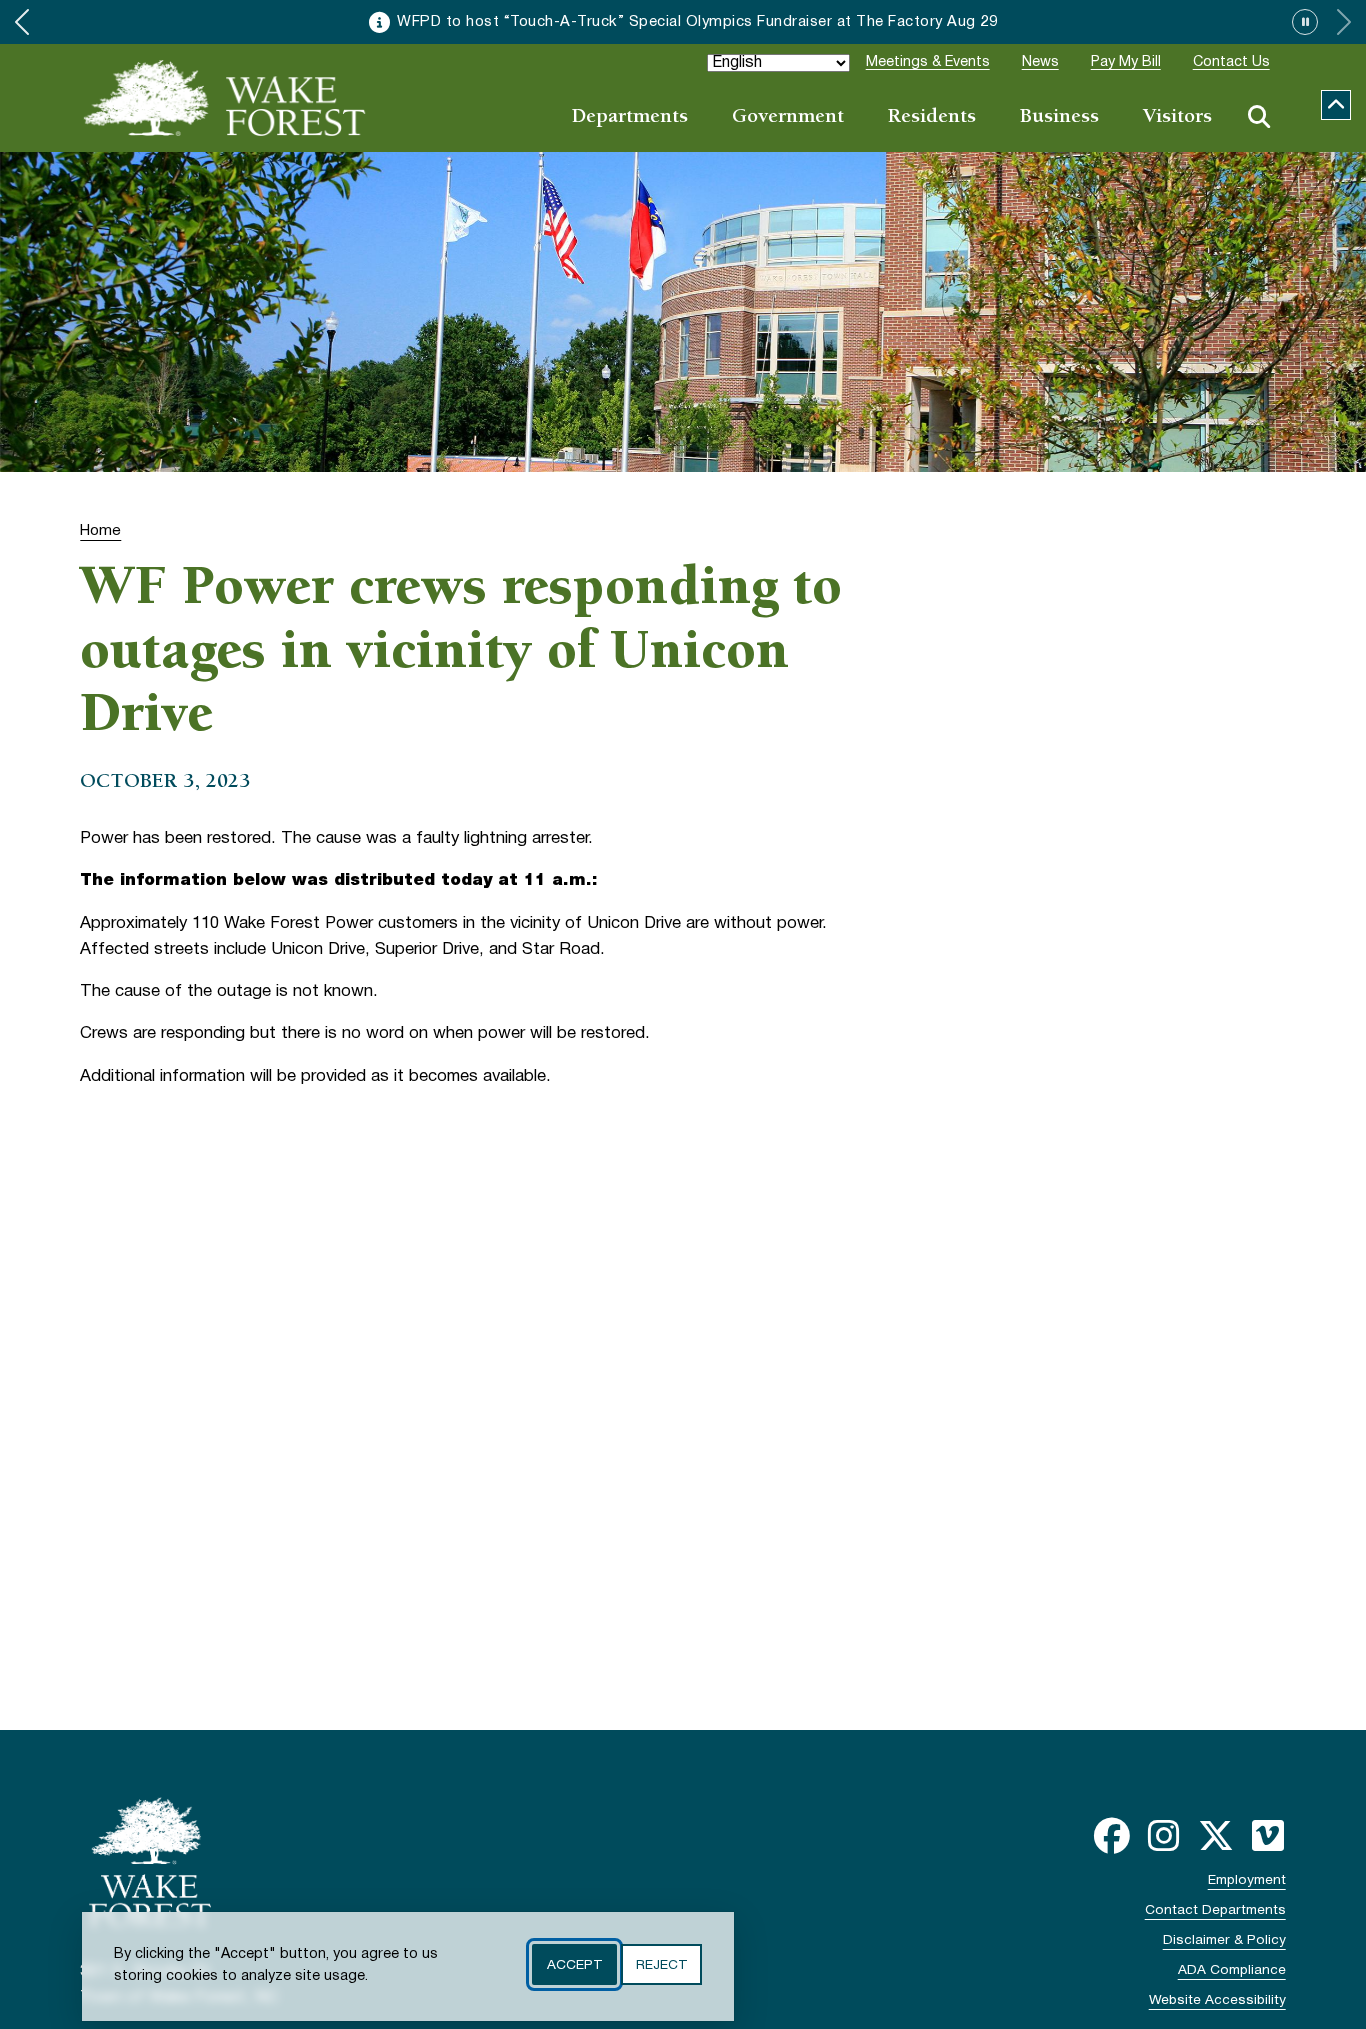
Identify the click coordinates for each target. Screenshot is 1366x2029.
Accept (574, 1964)
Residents (932, 117)
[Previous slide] (22, 22)
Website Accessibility (1217, 2000)
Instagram (1164, 1836)
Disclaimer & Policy (1224, 1940)
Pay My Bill (1126, 62)
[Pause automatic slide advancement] (1305, 22)
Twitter (1216, 1836)
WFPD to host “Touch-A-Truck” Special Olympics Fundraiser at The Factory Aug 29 (697, 22)
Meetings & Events (928, 62)
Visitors (1177, 117)
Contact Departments (1215, 1910)
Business (1059, 117)
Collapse (1336, 105)
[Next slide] (1344, 22)
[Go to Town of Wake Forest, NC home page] (225, 98)
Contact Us (1231, 62)
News (1040, 62)
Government (788, 117)
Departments (630, 117)
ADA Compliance (1232, 1970)
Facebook (1112, 1836)
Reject (661, 1964)
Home (100, 531)
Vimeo (1268, 1836)
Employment (1247, 1880)
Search (1259, 117)
